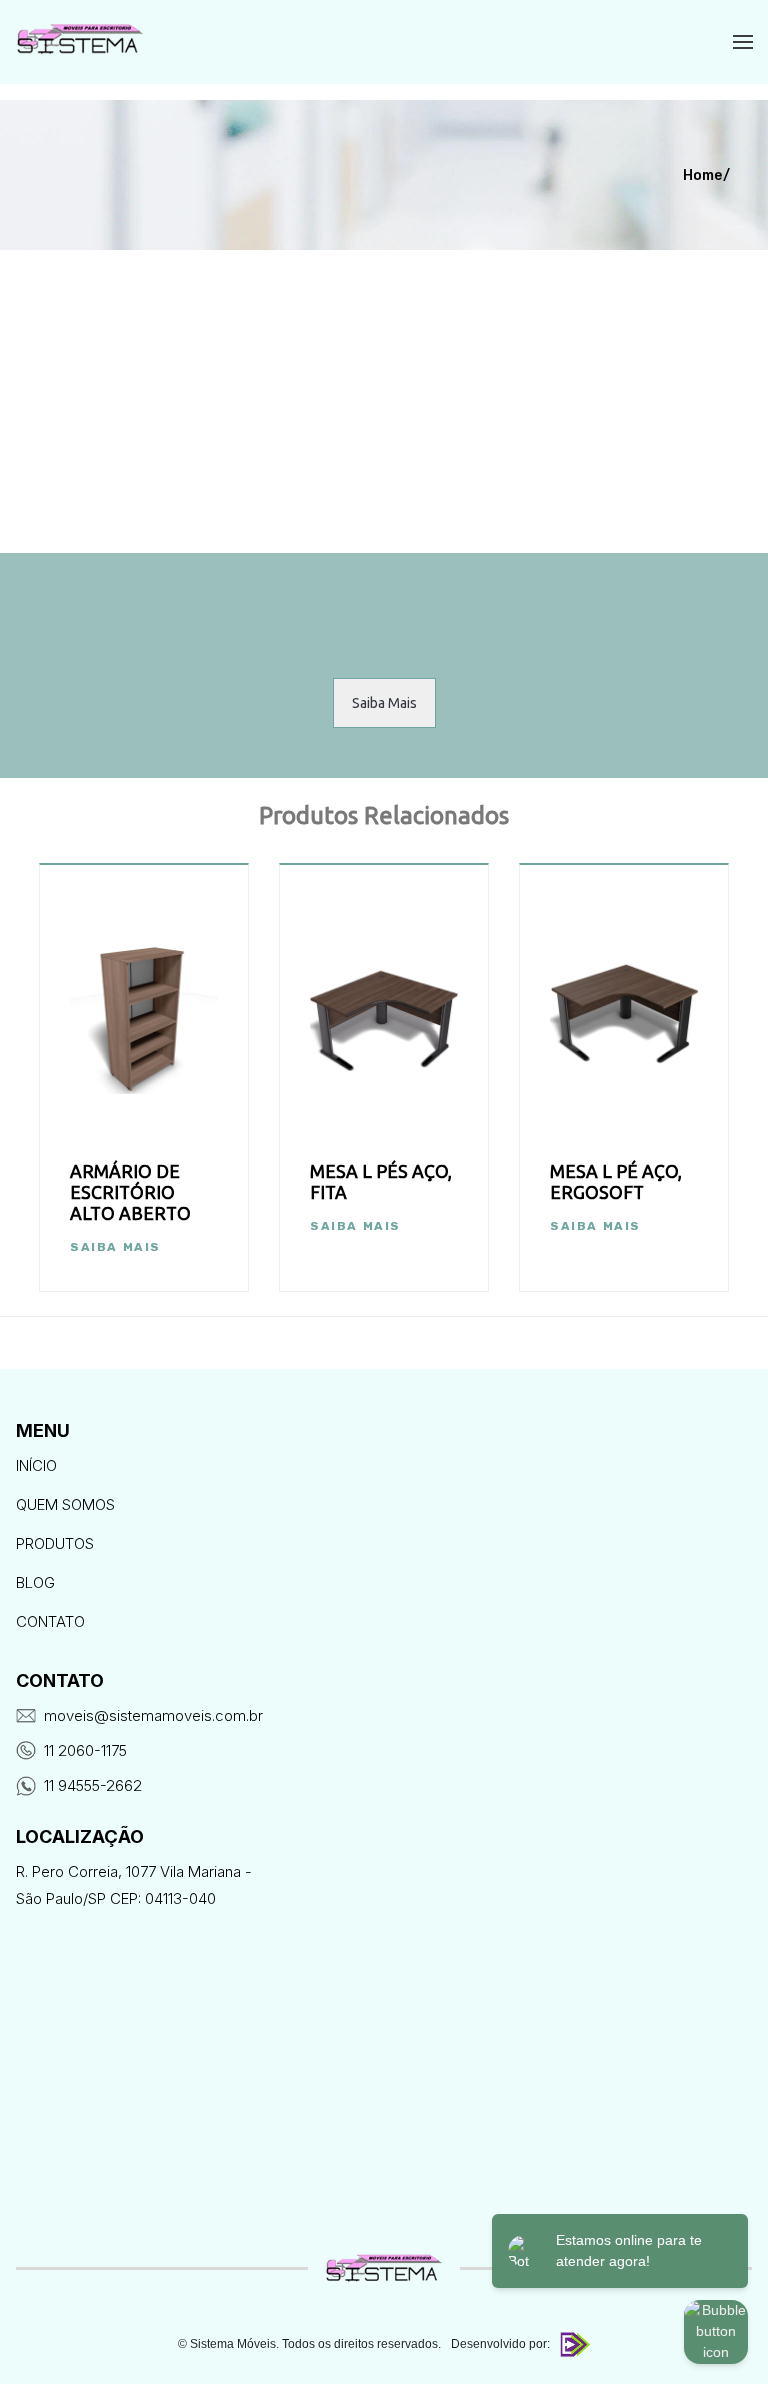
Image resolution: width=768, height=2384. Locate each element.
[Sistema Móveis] (80, 42)
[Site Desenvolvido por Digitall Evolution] (572, 2344)
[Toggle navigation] (743, 44)
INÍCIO (36, 1465)
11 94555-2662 (93, 1785)
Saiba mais (115, 1247)
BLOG (35, 1582)
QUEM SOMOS (65, 1504)
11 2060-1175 (85, 1750)
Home (702, 175)
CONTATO (50, 1621)
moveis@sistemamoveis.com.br (153, 1715)
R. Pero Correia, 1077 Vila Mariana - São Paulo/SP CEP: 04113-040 (134, 1885)
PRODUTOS (55, 1543)
